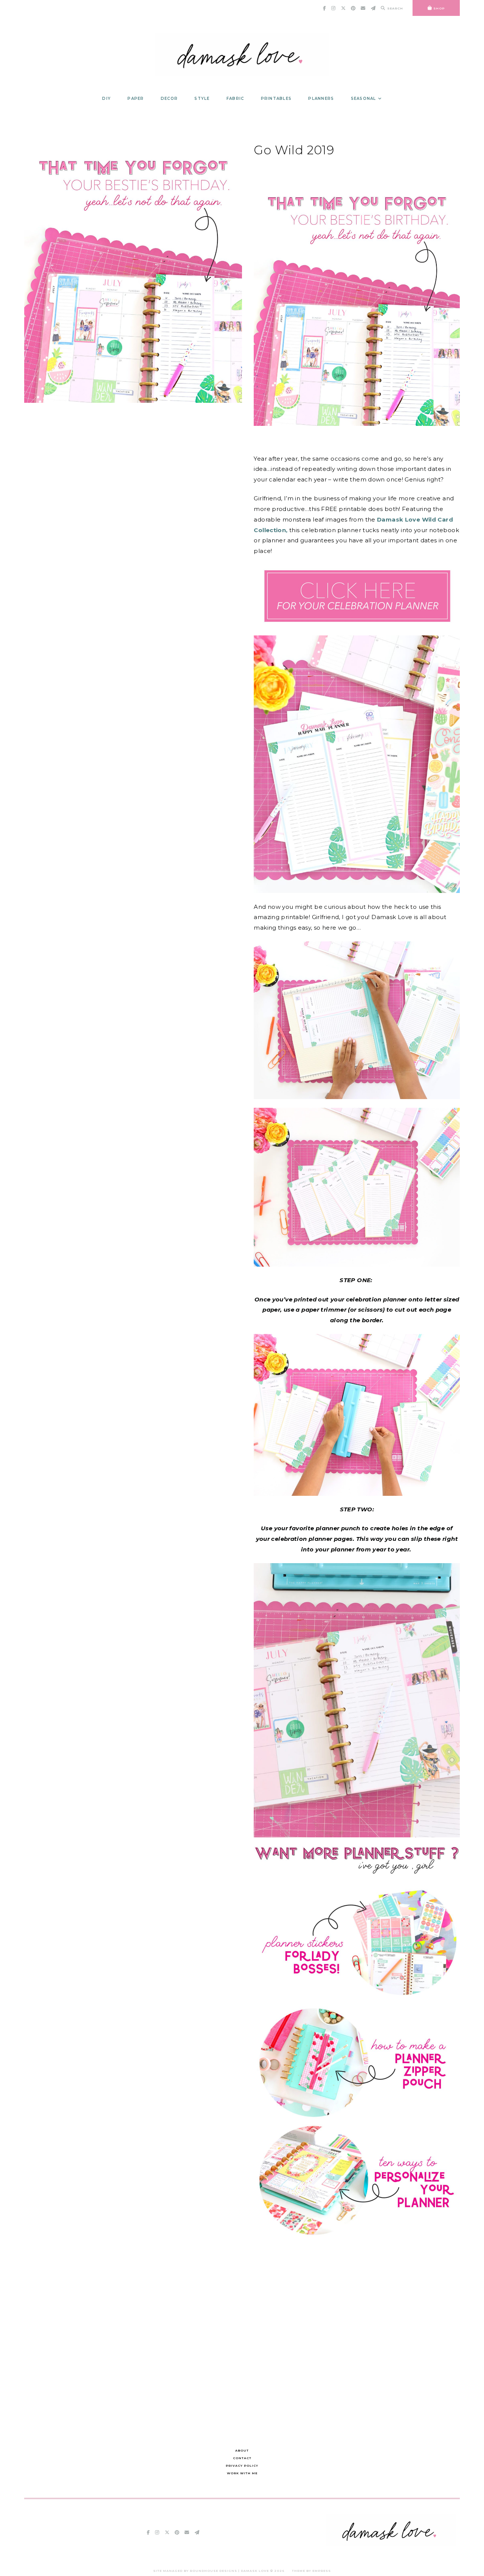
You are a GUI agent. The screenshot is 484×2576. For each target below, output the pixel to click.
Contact (242, 2458)
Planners (321, 99)
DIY (106, 99)
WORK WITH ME (242, 2473)
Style (202, 99)
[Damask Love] (391, 2544)
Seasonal (364, 99)
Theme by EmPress (311, 2571)
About (242, 2450)
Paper (136, 99)
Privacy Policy (242, 2466)
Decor (169, 99)
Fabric (235, 99)
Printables (276, 99)
